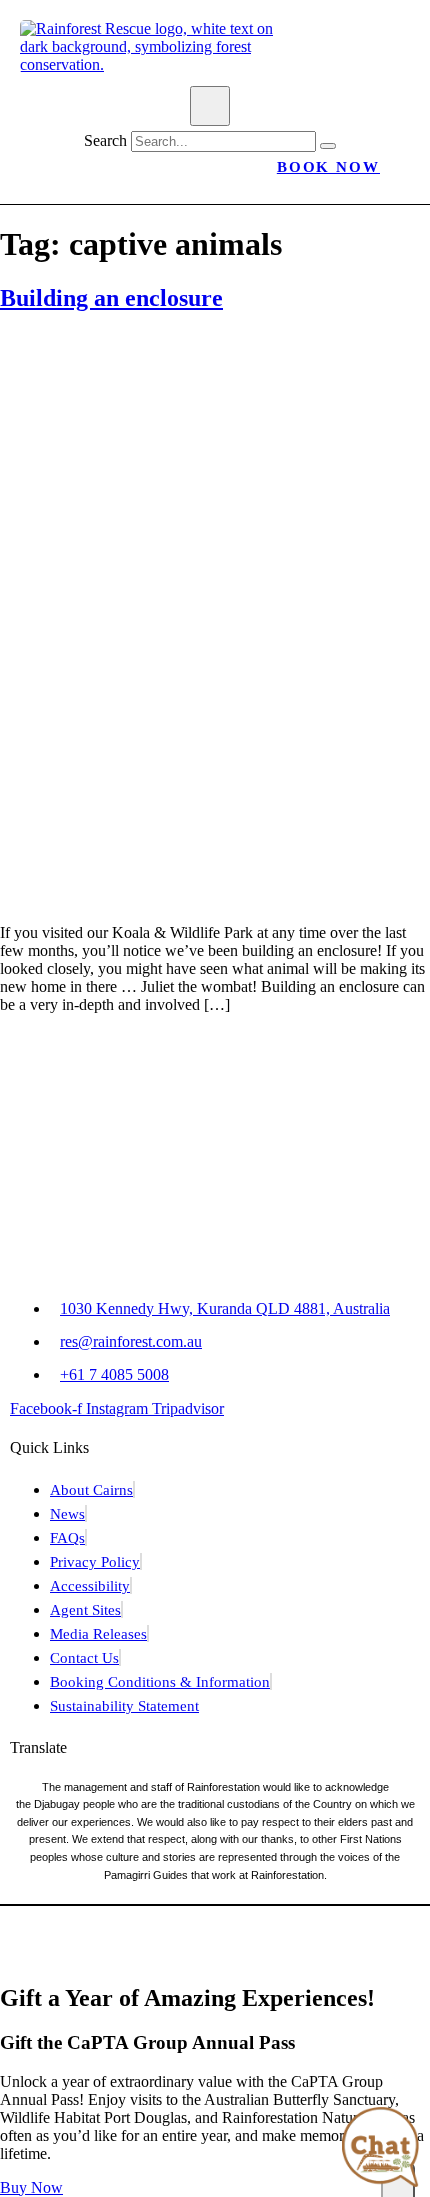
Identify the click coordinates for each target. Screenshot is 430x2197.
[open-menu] (117, 75)
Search (105, 140)
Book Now (328, 167)
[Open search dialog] (210, 106)
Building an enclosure (111, 298)
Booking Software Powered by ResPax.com (215, 1954)
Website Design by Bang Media (287, 1931)
